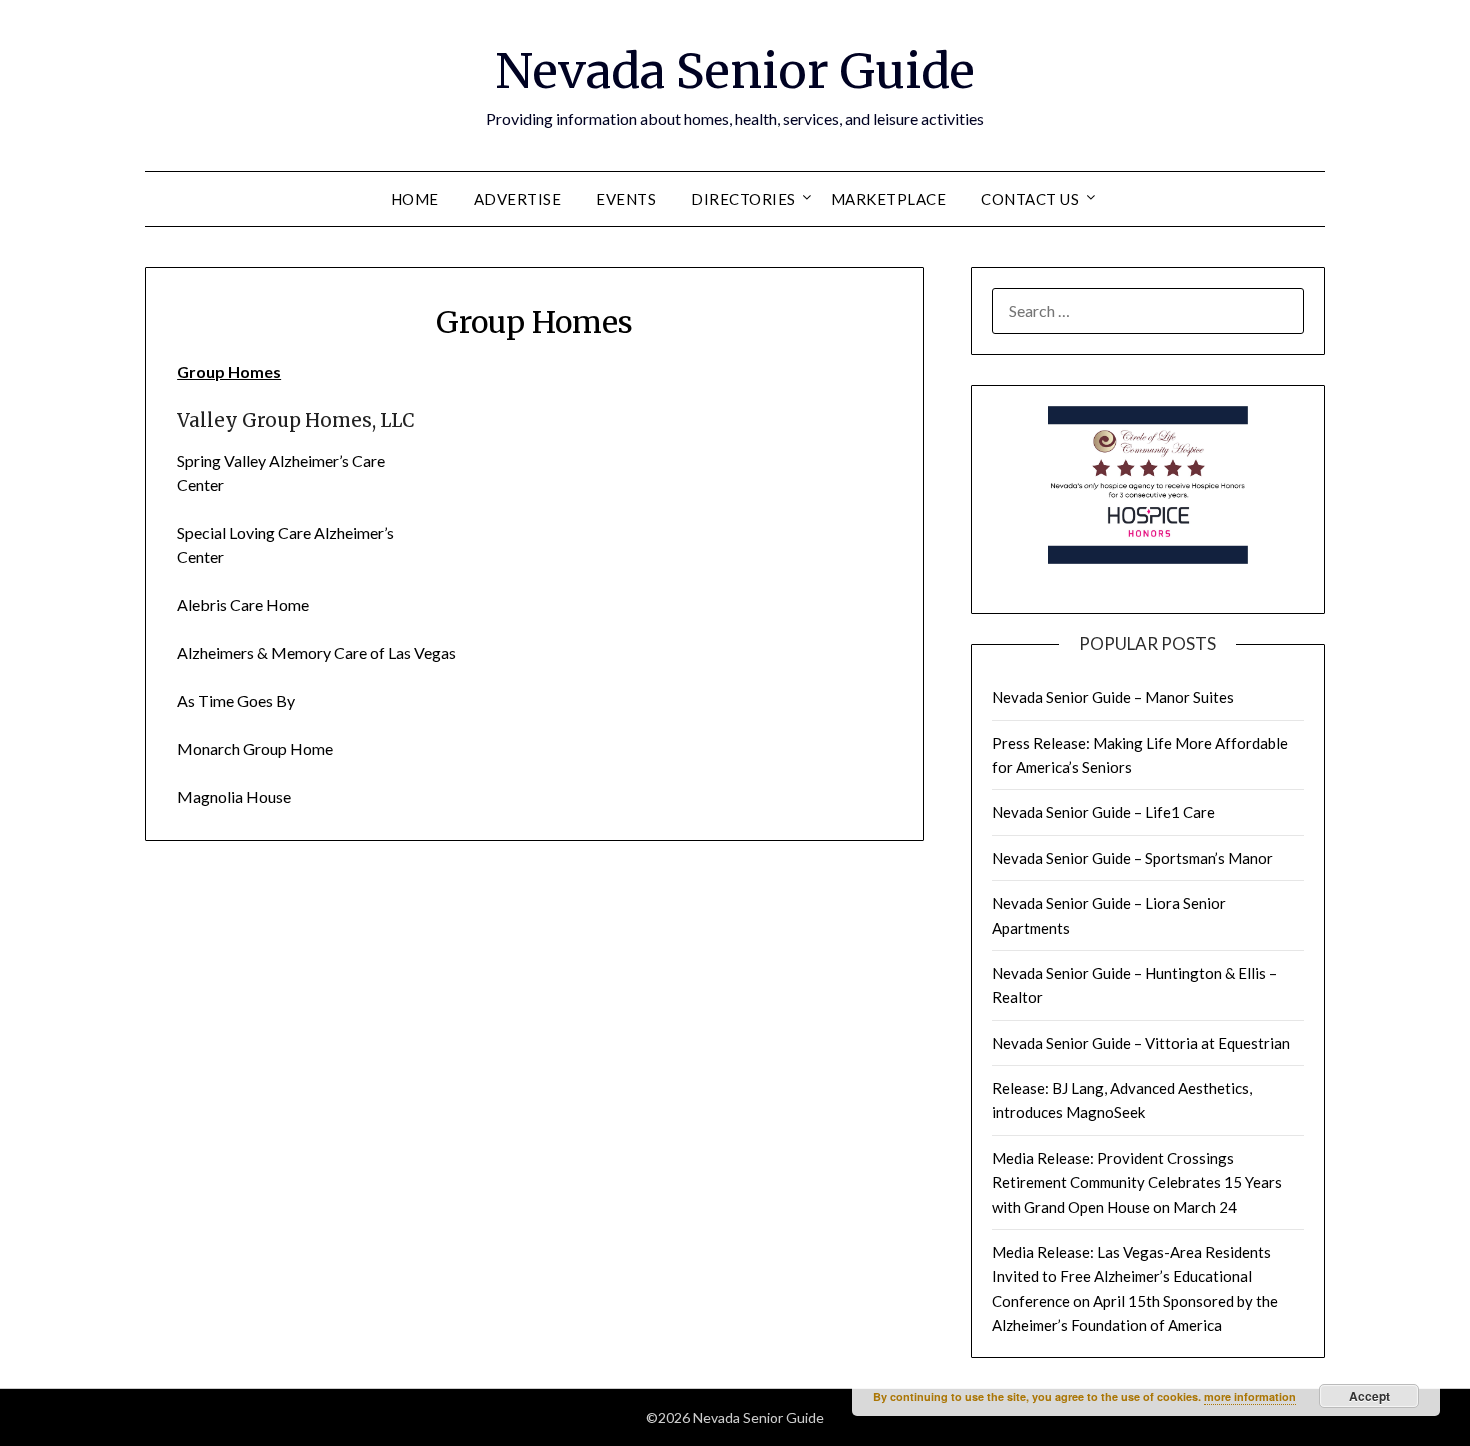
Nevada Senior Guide (735, 71)
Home (415, 199)
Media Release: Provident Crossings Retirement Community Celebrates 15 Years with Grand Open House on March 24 (1137, 1182)
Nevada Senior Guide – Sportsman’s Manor (1132, 858)
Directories (743, 199)
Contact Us (1030, 199)
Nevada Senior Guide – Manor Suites (1113, 697)
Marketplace (889, 199)
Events (626, 199)
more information (1250, 1396)
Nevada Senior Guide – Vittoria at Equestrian (1141, 1043)
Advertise (518, 199)
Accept (1369, 1396)
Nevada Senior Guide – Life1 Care (1103, 812)
